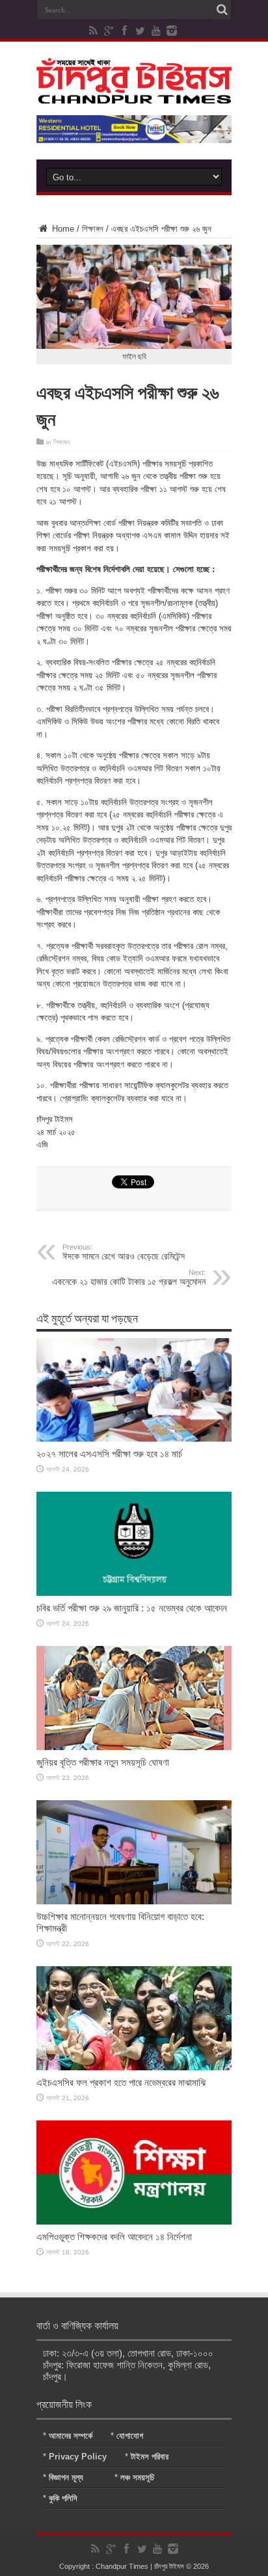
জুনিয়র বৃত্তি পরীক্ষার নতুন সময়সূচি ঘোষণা (103, 1762)
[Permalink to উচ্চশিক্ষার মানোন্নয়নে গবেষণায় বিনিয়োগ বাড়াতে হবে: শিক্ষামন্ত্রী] (134, 1901)
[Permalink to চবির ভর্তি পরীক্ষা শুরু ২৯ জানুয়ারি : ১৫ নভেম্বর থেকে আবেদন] (134, 1593)
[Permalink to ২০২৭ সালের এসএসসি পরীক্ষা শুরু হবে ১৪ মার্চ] (134, 1439)
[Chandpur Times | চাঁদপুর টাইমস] (134, 94)
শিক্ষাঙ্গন (93, 229)
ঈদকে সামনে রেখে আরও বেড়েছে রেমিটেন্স (124, 1252)
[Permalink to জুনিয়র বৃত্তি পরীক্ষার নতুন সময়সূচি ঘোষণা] (134, 1747)
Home (62, 229)
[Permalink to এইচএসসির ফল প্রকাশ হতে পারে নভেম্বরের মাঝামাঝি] (134, 2067)
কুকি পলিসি (63, 2498)
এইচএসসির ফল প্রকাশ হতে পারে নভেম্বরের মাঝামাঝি (121, 2082)
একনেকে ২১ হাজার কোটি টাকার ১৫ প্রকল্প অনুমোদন (129, 1278)
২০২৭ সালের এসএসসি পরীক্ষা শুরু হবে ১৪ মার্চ (109, 1454)
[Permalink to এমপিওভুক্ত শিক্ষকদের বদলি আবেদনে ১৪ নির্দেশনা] (134, 2222)
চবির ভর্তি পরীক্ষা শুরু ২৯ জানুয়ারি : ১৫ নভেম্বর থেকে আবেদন (132, 1608)
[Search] (222, 10)
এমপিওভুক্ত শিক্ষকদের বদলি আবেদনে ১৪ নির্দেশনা (114, 2237)
